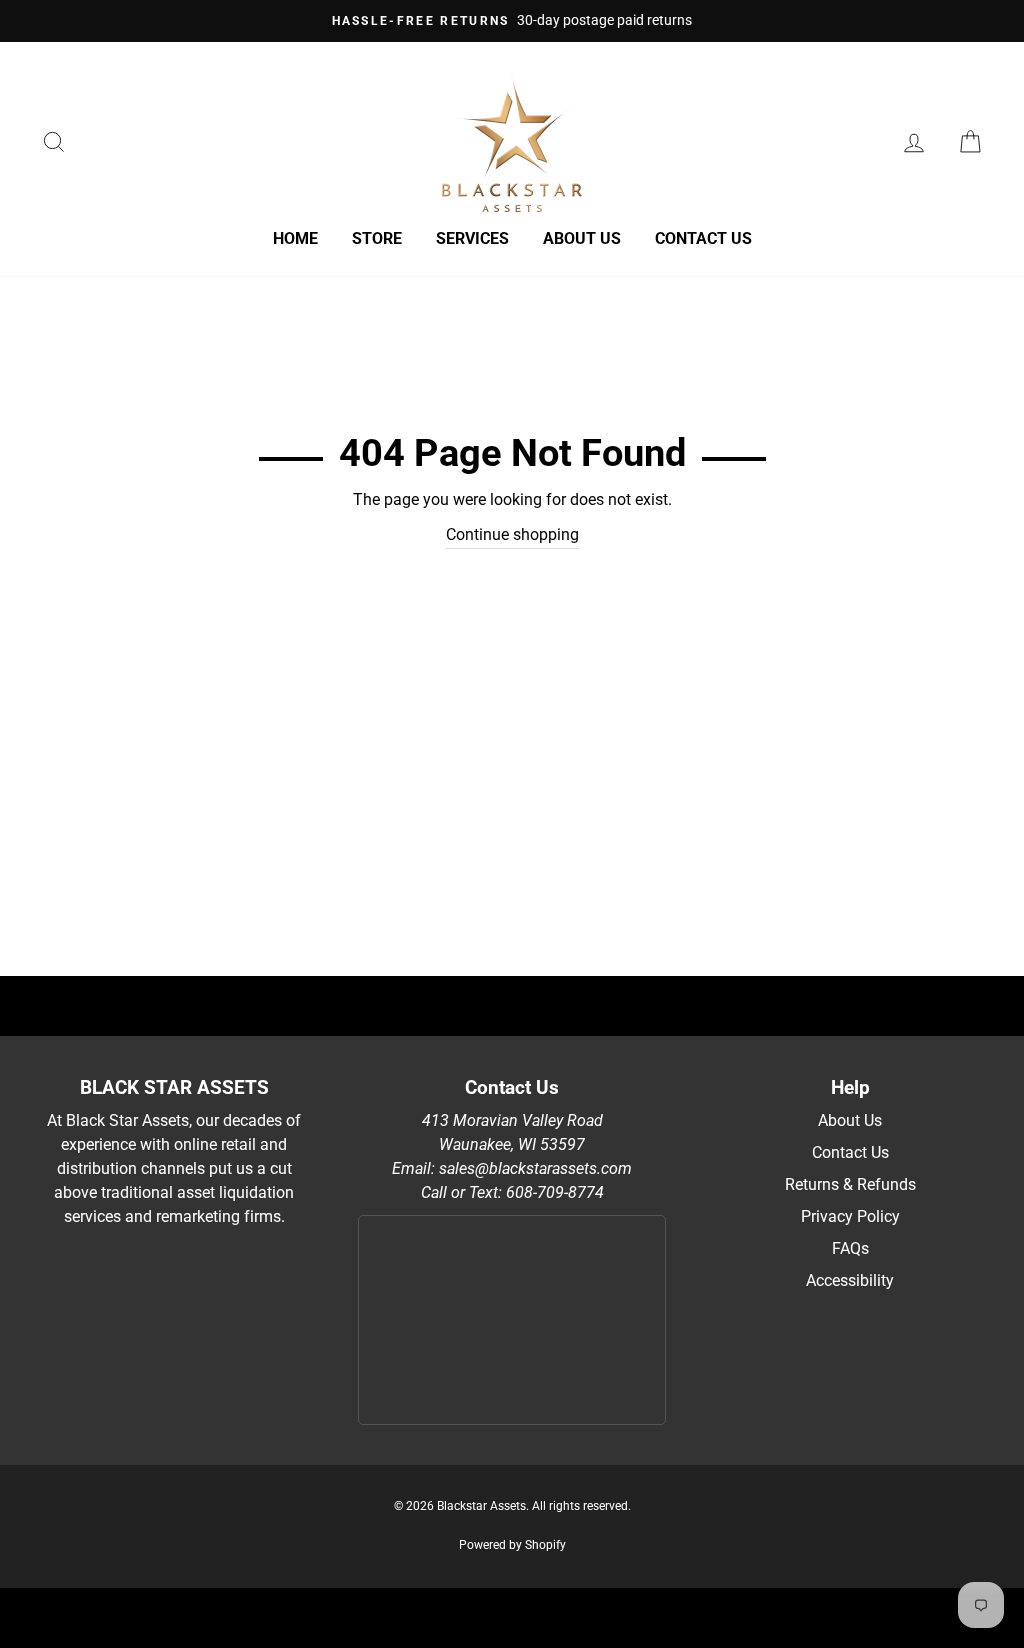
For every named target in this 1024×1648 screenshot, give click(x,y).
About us (582, 238)
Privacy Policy (850, 1216)
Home (295, 238)
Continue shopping (512, 534)
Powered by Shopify (512, 1545)
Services (472, 238)
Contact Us (703, 238)
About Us (850, 1120)
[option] (512, 21)
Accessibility (850, 1280)
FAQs (850, 1248)
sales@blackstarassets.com (535, 1168)
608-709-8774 (555, 1192)
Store (377, 238)
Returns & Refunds (850, 1184)
